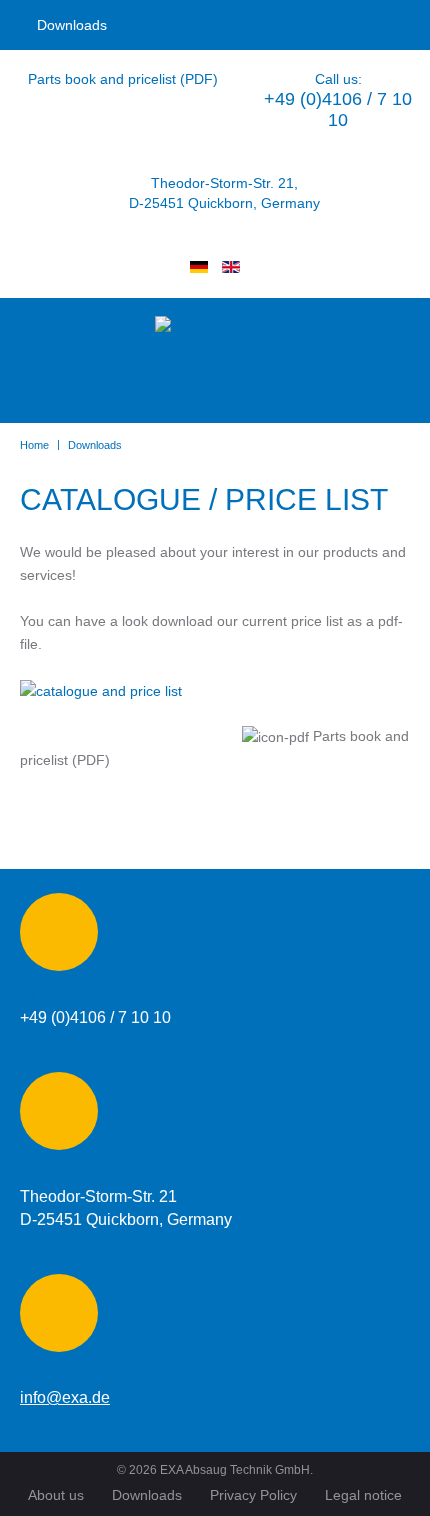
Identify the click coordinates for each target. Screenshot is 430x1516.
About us (56, 1495)
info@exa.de (65, 1397)
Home (34, 445)
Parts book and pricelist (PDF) (123, 79)
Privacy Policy (253, 1495)
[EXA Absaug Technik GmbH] (215, 364)
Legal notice (363, 1495)
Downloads (72, 25)
